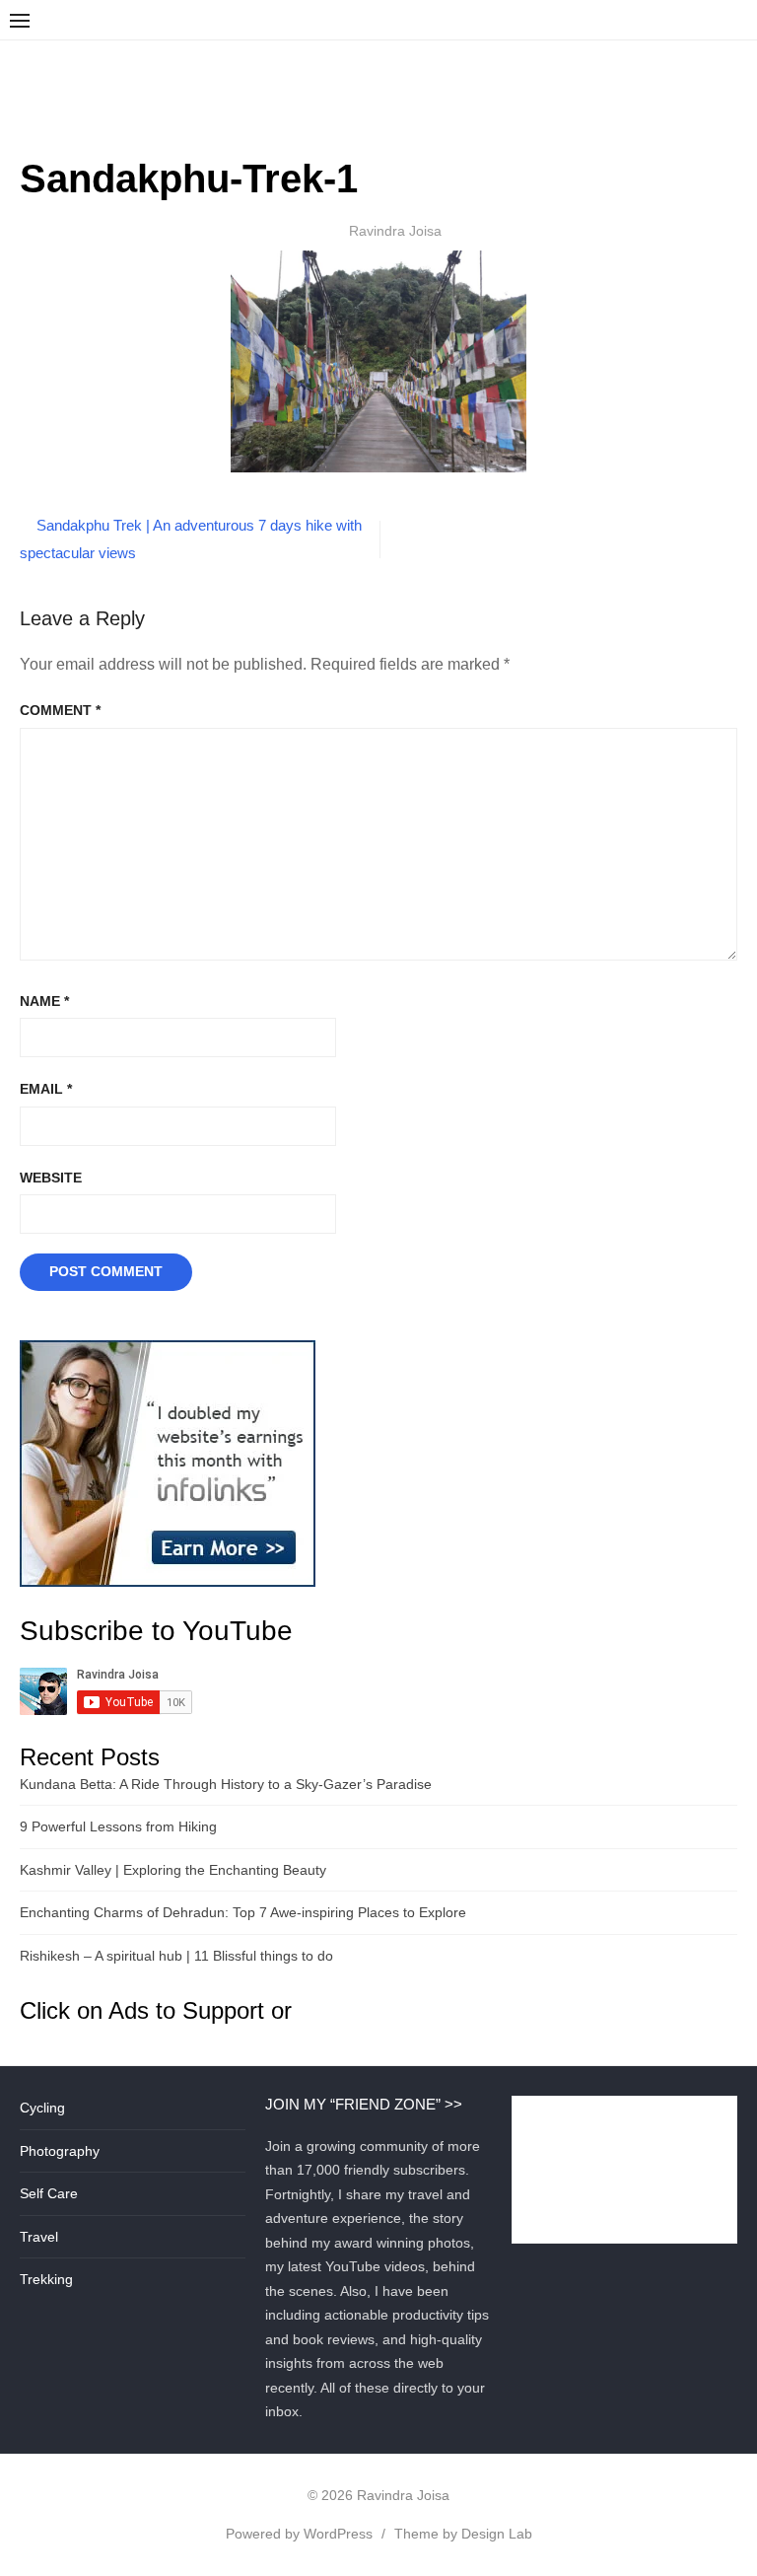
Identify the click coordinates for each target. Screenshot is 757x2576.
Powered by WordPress (299, 2534)
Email (46, 1089)
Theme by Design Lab (463, 2534)
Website (51, 1178)
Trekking (46, 2279)
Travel (39, 2237)
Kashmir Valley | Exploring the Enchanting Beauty (173, 1870)
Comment (60, 710)
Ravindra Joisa (395, 231)
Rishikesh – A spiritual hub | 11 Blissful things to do (176, 1956)
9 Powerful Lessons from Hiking (118, 1826)
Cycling (42, 2108)
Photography (60, 2151)
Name (44, 1001)
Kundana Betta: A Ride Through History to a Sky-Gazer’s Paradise (226, 1784)
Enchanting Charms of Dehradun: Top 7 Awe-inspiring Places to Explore (243, 1912)
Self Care (49, 2193)
